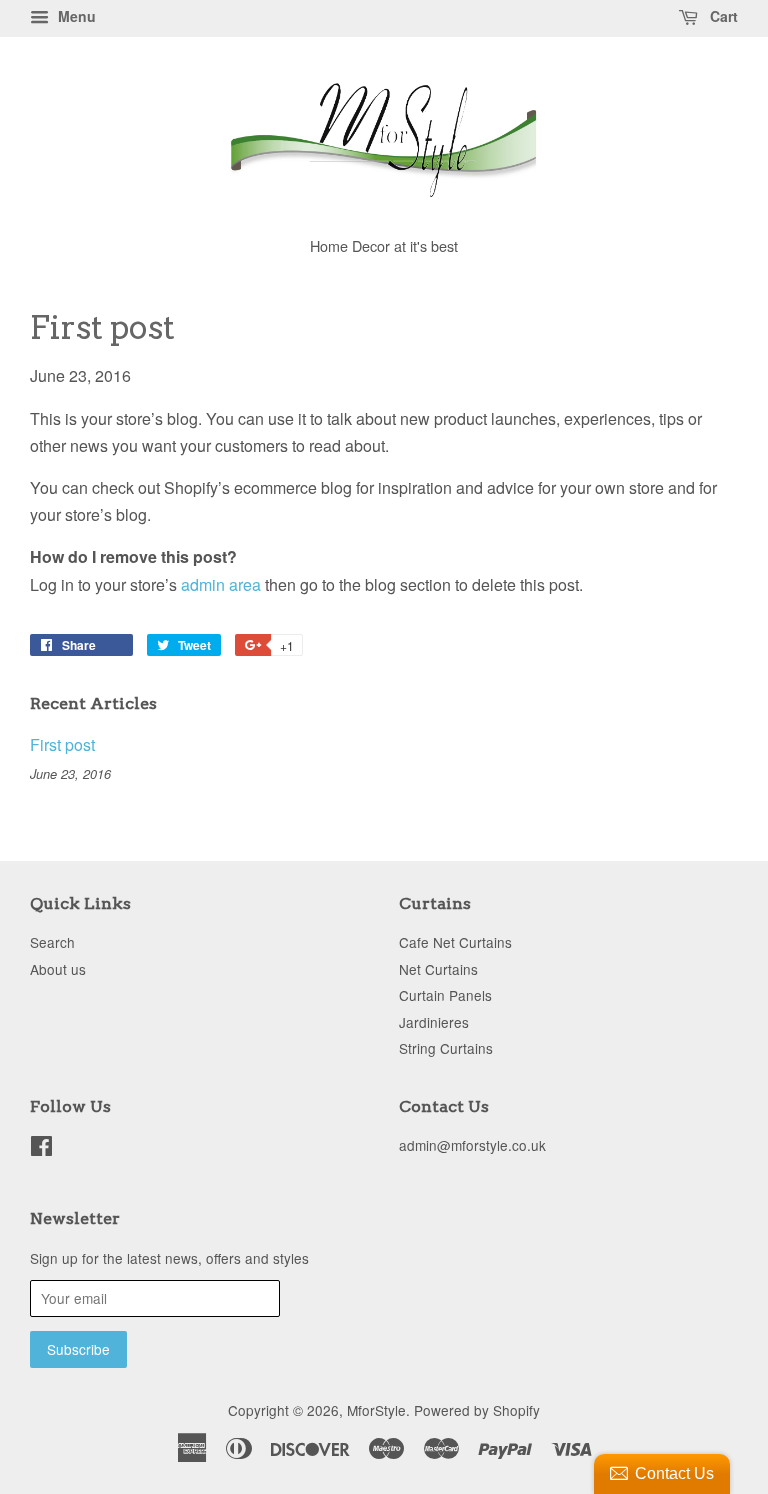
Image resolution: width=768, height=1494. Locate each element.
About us (58, 969)
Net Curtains (438, 969)
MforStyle (376, 1410)
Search (52, 942)
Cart (722, 16)
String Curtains (446, 1048)
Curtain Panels (445, 995)
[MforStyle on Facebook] (41, 1149)
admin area (221, 584)
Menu (75, 16)
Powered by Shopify (477, 1410)
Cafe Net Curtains (455, 942)
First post (62, 744)
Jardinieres (434, 1022)
